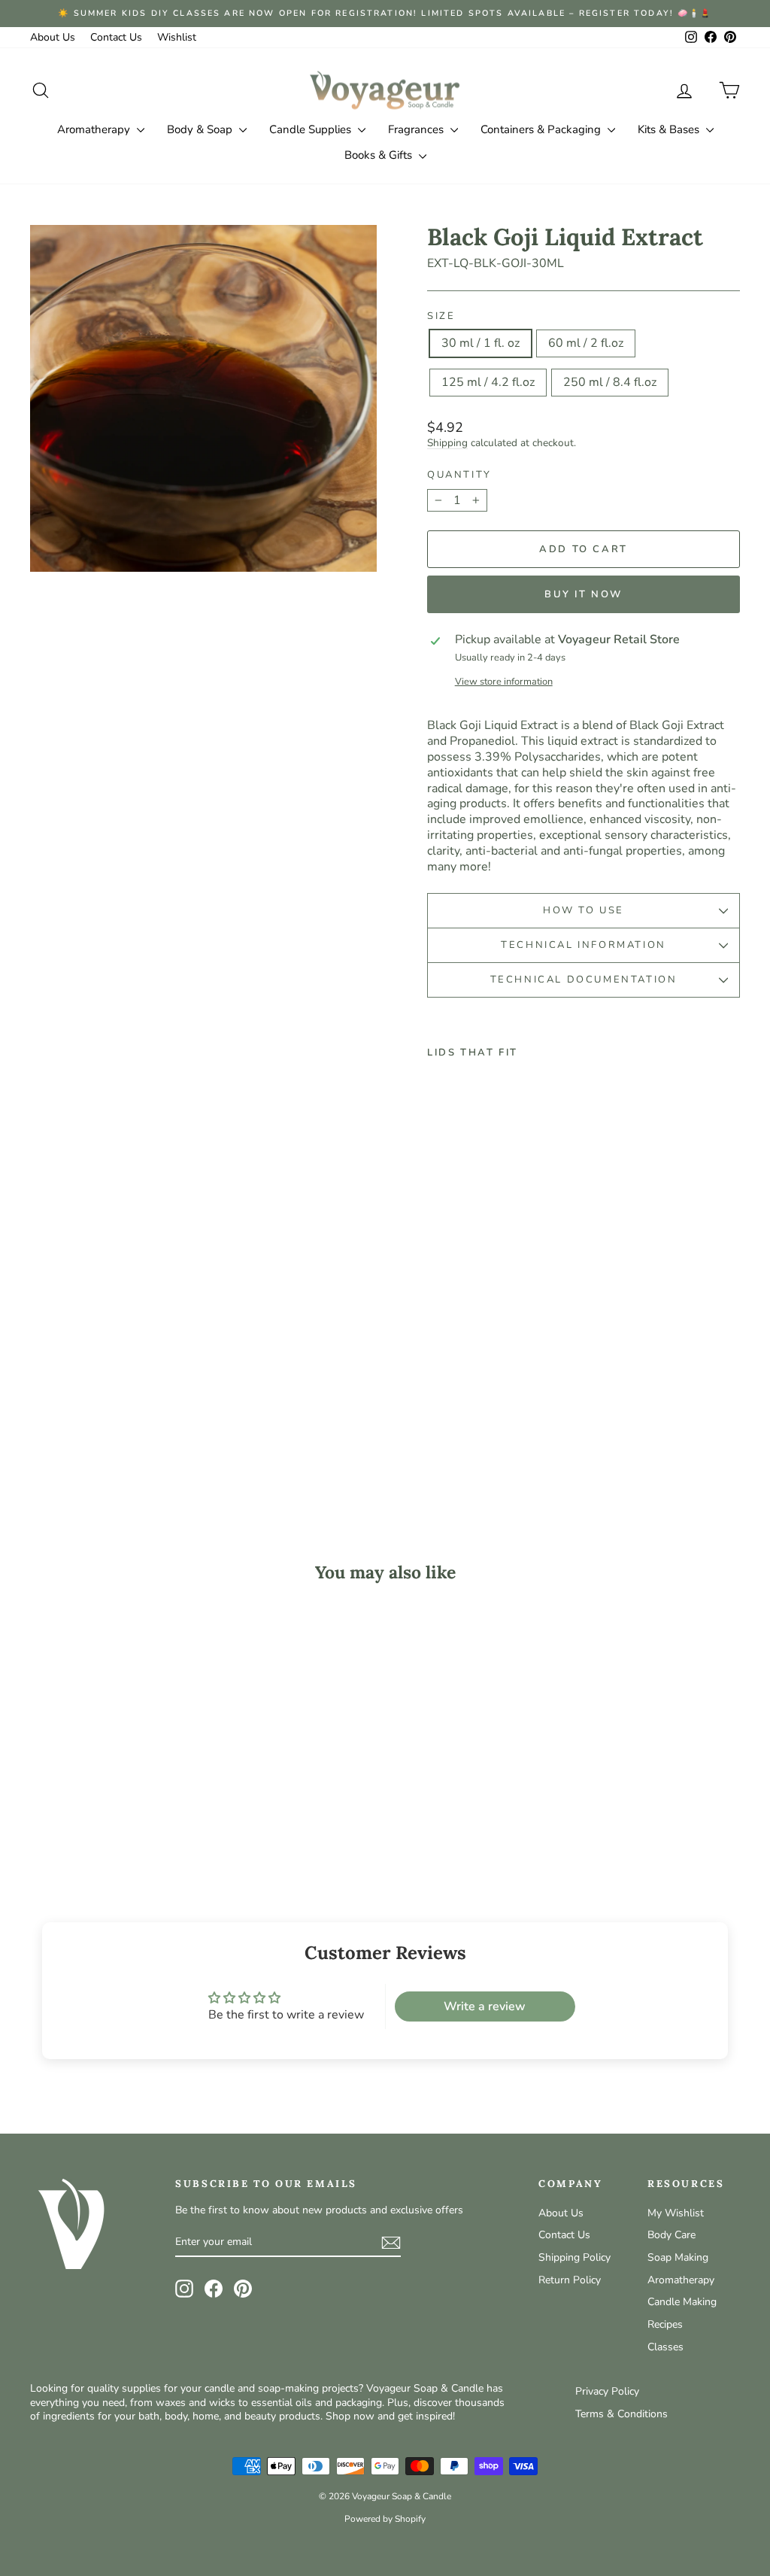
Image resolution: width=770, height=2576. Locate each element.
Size (441, 316)
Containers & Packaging (542, 129)
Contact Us (116, 37)
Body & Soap (201, 129)
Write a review (485, 2006)
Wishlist (177, 37)
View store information (504, 682)
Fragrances (417, 129)
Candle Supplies (312, 129)
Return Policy (570, 2280)
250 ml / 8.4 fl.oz (610, 382)
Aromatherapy (95, 129)
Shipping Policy (574, 2257)
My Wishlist (676, 2213)
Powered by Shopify (385, 2519)
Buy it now (584, 594)
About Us (53, 37)
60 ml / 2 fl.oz (586, 343)
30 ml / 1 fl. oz (480, 343)
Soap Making (678, 2257)
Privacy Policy (607, 2391)
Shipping (447, 443)
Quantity (459, 475)
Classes (665, 2347)
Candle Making (682, 2302)
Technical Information (584, 945)
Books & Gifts (380, 155)
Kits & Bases (670, 129)
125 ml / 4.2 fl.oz (488, 382)
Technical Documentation (584, 980)
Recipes (665, 2324)
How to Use (584, 910)
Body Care (671, 2235)
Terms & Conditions (621, 2414)
